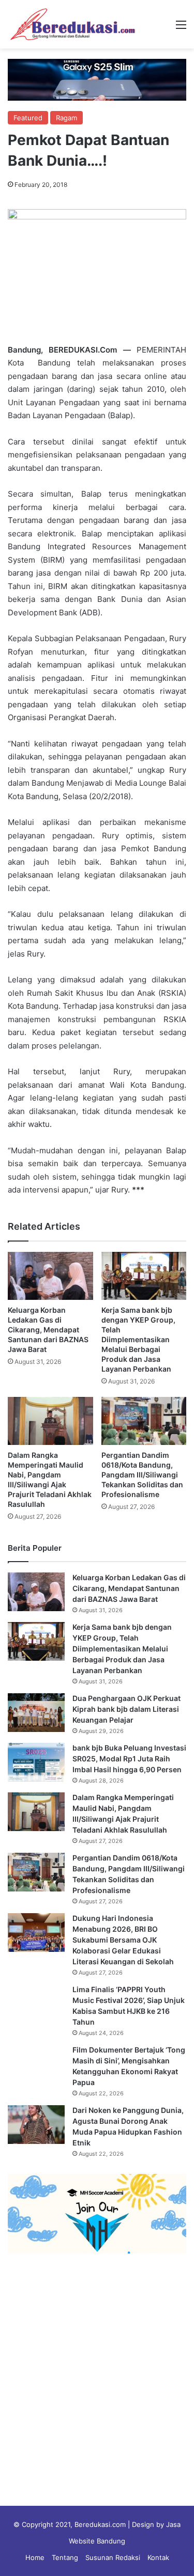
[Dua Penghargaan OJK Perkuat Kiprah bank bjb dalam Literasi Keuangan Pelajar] (36, 1713)
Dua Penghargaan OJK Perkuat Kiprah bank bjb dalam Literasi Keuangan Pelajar (126, 1709)
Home (35, 2557)
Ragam (66, 118)
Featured (28, 118)
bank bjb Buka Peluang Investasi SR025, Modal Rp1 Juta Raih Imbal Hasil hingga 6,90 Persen (129, 1759)
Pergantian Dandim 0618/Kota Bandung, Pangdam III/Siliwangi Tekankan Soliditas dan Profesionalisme (142, 1475)
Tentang (65, 2557)
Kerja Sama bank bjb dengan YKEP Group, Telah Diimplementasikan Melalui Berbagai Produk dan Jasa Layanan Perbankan (138, 1339)
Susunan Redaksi (113, 2557)
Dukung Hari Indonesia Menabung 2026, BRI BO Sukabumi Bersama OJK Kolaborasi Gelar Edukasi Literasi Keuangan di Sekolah (123, 1940)
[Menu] (181, 28)
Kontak (158, 2557)
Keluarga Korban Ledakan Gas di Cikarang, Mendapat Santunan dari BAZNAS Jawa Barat (48, 1330)
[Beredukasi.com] (72, 24)
